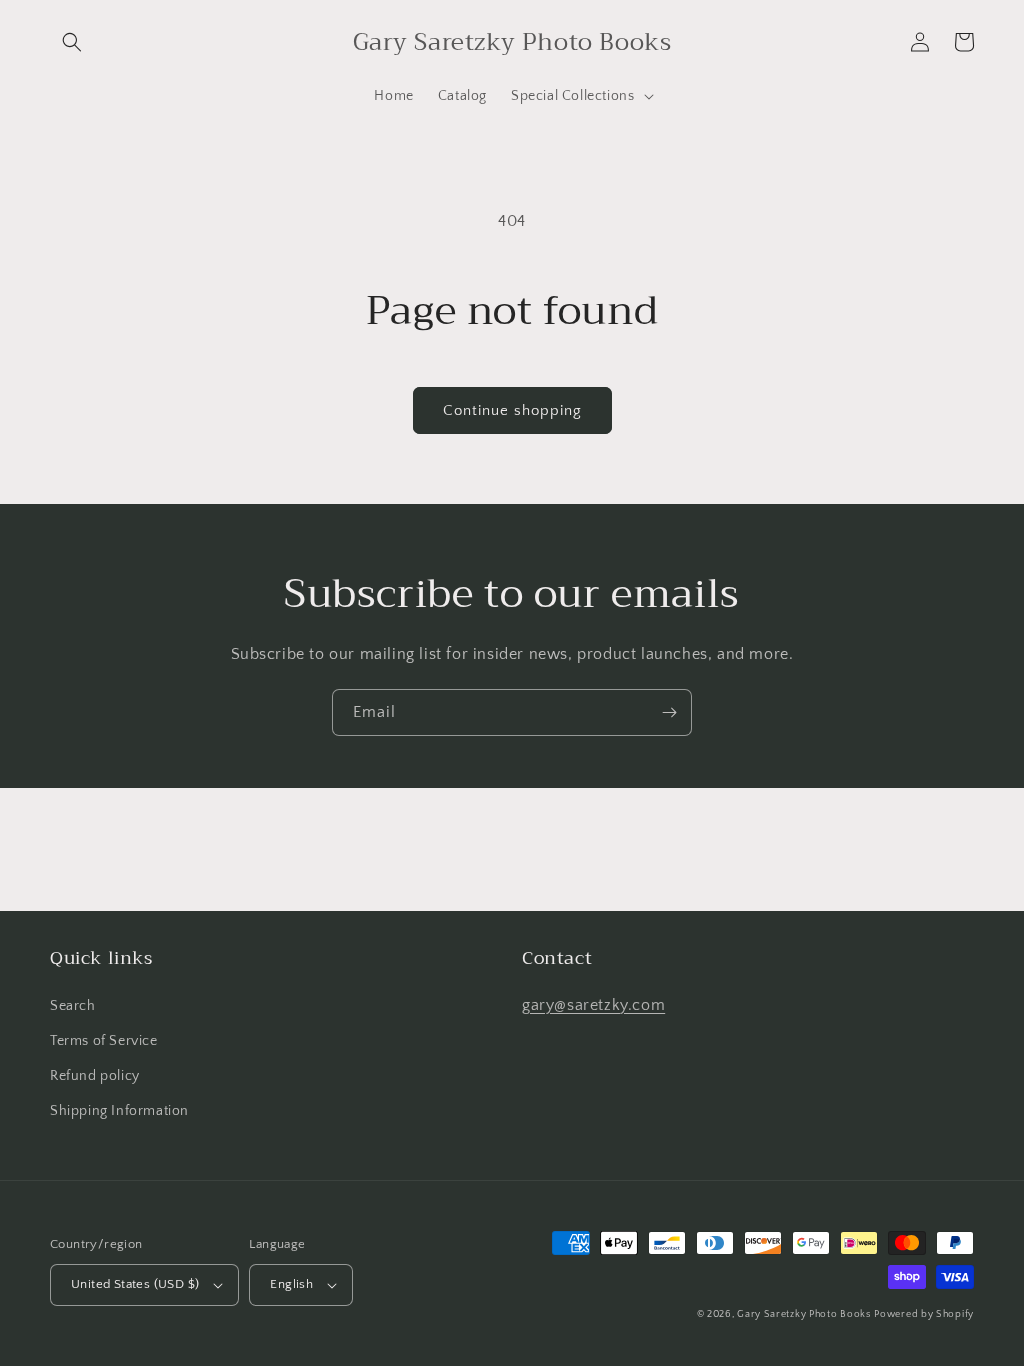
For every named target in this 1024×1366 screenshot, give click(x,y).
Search (73, 1006)
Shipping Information (119, 1111)
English (291, 1284)
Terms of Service (104, 1041)
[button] (72, 42)
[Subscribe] (669, 712)
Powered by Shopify (924, 1314)
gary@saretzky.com (593, 1005)
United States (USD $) (135, 1284)
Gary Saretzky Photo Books (804, 1314)
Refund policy (95, 1076)
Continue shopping (512, 410)
